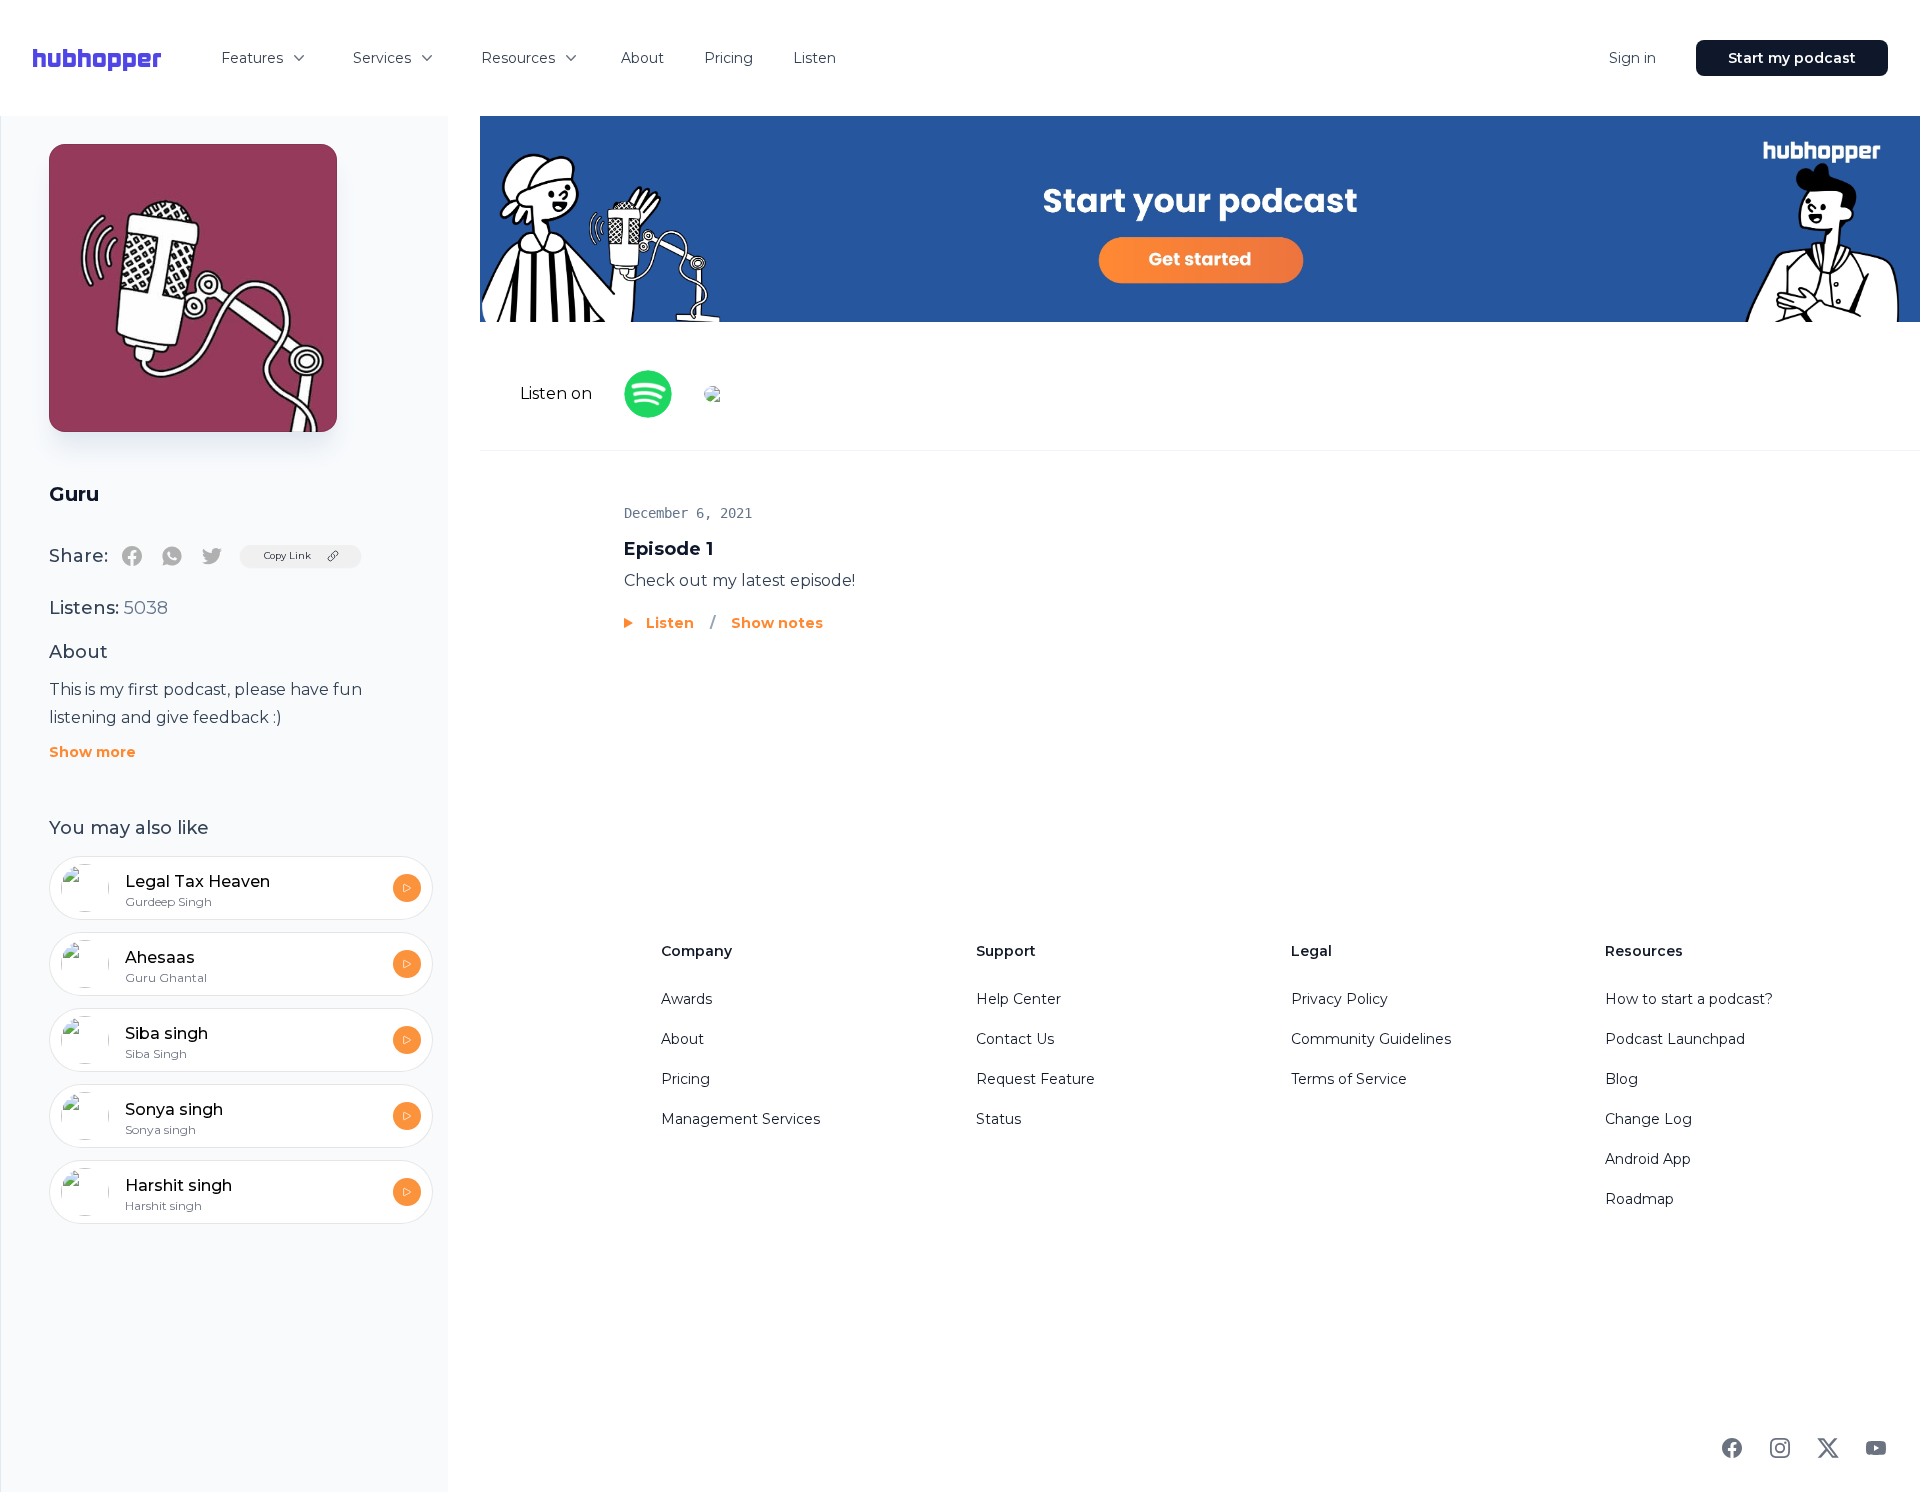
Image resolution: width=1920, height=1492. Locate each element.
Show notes (777, 623)
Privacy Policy (1339, 999)
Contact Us (1015, 1039)
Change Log (1648, 1119)
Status (998, 1119)
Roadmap (1639, 1199)
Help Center (1018, 999)
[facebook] (132, 556)
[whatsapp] (172, 556)
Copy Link (287, 555)
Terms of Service (1349, 1079)
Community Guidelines (1371, 1039)
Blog (1621, 1079)
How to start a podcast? (1689, 999)
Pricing (728, 58)
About (642, 58)
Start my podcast (1792, 58)
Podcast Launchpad (1675, 1039)
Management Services (740, 1119)
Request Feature (1035, 1079)
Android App (1648, 1159)
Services (382, 58)
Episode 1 (668, 549)
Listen (814, 58)
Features (252, 58)
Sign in (1632, 58)
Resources (518, 58)
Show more (92, 752)
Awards (686, 999)
